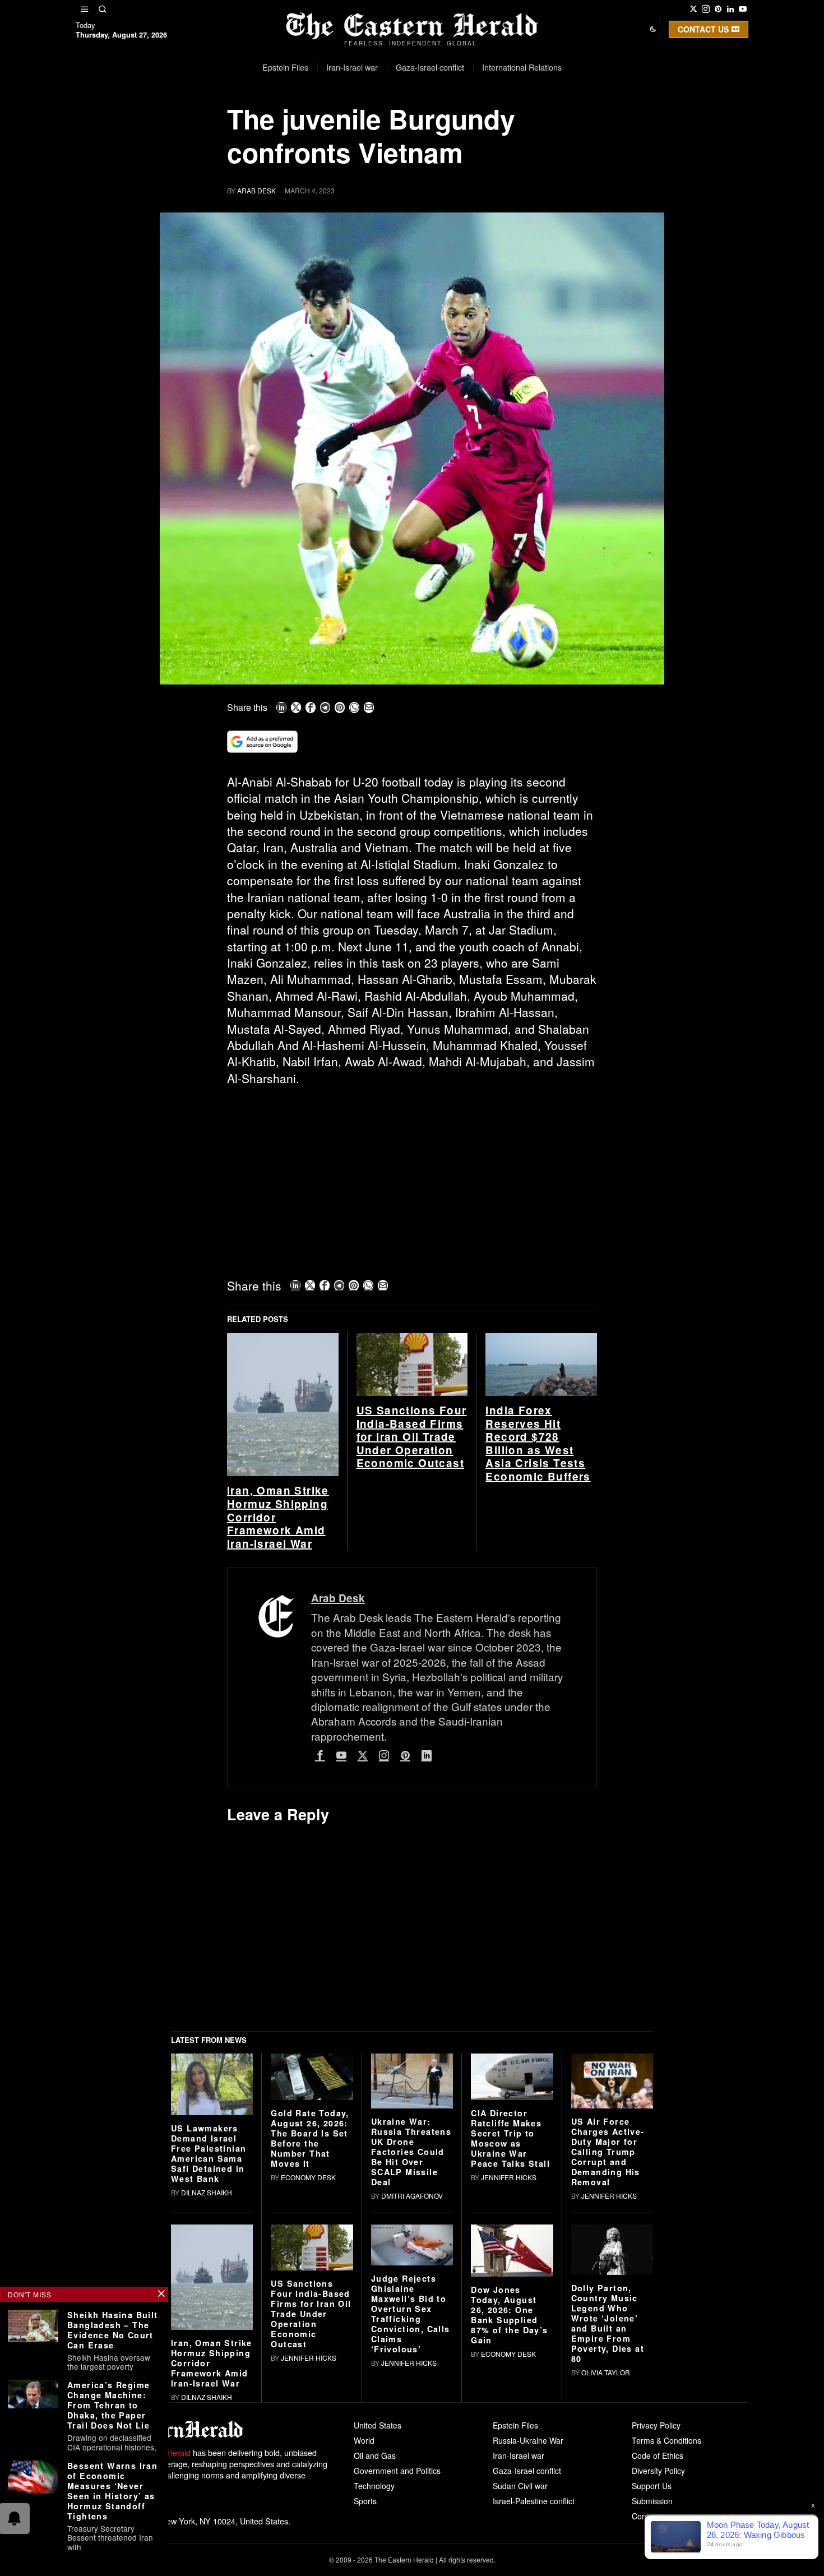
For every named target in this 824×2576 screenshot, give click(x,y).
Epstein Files (515, 2425)
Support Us (652, 2486)
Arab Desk (256, 190)
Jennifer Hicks (509, 2177)
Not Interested (404, 125)
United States (378, 2425)
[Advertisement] (412, 1178)
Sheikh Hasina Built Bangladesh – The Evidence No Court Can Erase (113, 2330)
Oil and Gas (375, 2455)
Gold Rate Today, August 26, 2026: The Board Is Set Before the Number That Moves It (310, 2138)
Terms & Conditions (666, 2440)
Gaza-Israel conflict (527, 2471)
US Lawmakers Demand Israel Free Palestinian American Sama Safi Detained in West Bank (209, 2153)
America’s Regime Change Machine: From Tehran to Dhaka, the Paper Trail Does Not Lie (108, 2405)
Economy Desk (308, 2177)
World (364, 2440)
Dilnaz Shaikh (207, 2192)
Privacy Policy (656, 2425)
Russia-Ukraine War (528, 2440)
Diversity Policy (658, 2471)
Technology (374, 2486)
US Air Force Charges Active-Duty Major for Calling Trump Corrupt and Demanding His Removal (608, 2152)
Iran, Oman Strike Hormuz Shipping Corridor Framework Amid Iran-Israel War (278, 1517)
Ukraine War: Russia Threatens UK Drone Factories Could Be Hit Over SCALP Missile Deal (411, 2152)
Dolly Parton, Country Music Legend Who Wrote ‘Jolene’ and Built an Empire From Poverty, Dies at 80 (608, 2323)
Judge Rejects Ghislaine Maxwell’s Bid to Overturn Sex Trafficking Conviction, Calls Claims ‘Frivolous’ (411, 2314)
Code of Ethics (658, 2455)
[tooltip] (693, 9)
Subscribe (494, 125)
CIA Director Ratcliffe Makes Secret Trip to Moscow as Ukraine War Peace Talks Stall (510, 2138)
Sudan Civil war (520, 2486)
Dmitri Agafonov (412, 2196)
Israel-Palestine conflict (534, 2501)
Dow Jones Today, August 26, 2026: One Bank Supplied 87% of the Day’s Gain (509, 2315)
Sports (365, 2501)
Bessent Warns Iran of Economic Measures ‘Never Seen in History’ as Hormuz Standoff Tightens (112, 2491)
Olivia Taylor (606, 2372)
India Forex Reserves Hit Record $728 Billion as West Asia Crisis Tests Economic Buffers (538, 1444)
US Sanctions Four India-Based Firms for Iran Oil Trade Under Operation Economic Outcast (412, 1437)
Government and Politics (397, 2471)
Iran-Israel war (519, 2455)
